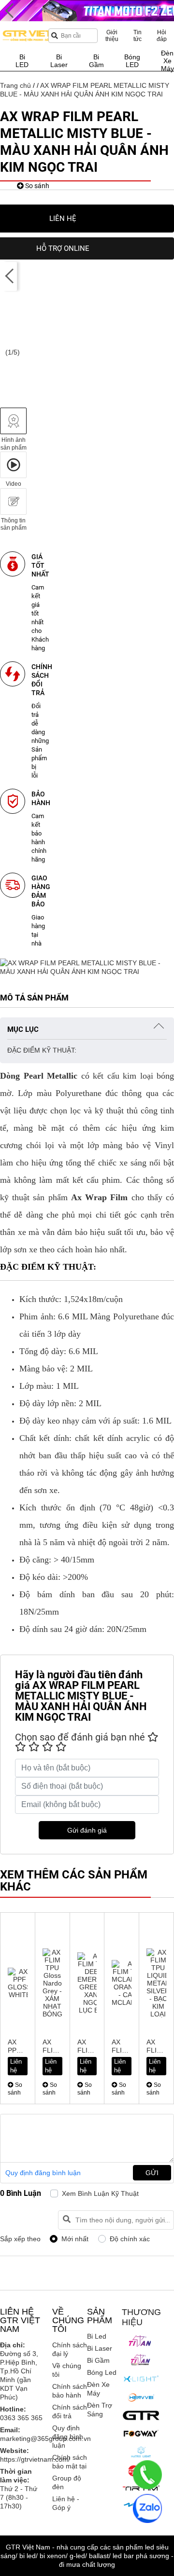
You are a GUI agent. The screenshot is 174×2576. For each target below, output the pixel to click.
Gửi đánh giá (87, 1830)
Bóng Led (102, 2372)
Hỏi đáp (162, 36)
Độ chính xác (130, 2239)
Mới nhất (75, 2239)
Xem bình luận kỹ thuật (100, 2193)
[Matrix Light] (141, 2452)
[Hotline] (147, 2475)
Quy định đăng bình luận (43, 2173)
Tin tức (138, 36)
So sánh (36, 186)
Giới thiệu (112, 36)
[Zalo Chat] (147, 2508)
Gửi (152, 2173)
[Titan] (141, 2341)
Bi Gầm (98, 2360)
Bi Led (97, 2336)
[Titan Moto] (141, 2360)
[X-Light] (141, 2379)
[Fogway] (141, 2433)
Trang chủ (15, 85)
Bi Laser (100, 2348)
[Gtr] (141, 2415)
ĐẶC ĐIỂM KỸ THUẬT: (42, 1050)
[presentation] (10, 276)
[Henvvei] (141, 2398)
